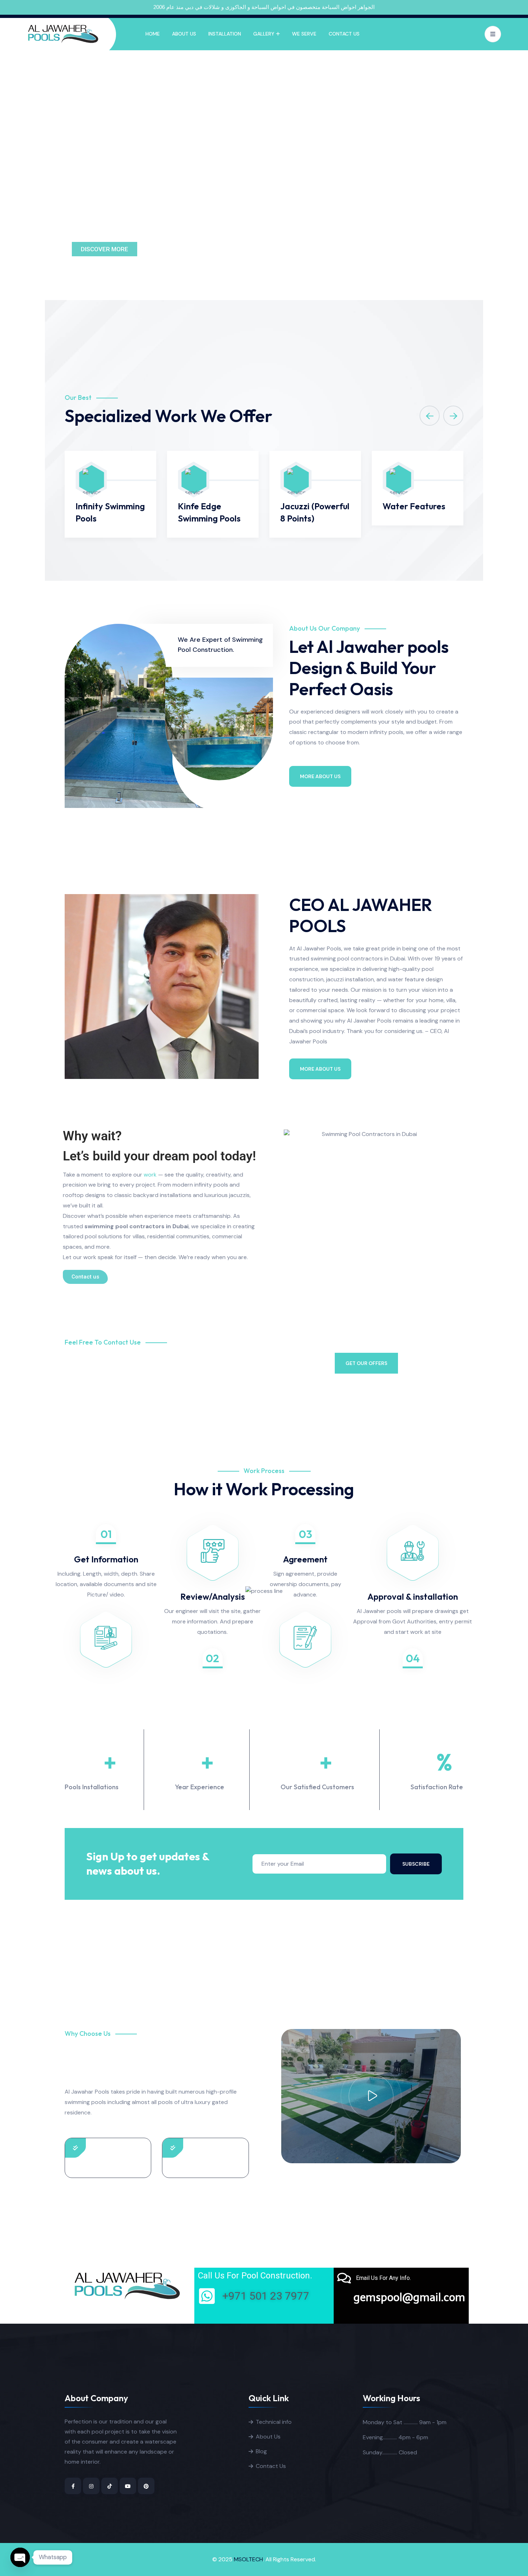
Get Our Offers (366, 1363)
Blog (261, 2451)
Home (153, 34)
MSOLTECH (248, 2559)
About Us (184, 34)
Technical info (274, 2422)
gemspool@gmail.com (409, 2297)
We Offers (168, 249)
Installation (225, 34)
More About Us (320, 776)
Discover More (105, 249)
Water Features (414, 506)
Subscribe (416, 1864)
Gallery (264, 34)
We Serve (304, 34)
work (150, 1175)
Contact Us (344, 34)
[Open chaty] (20, 2557)
